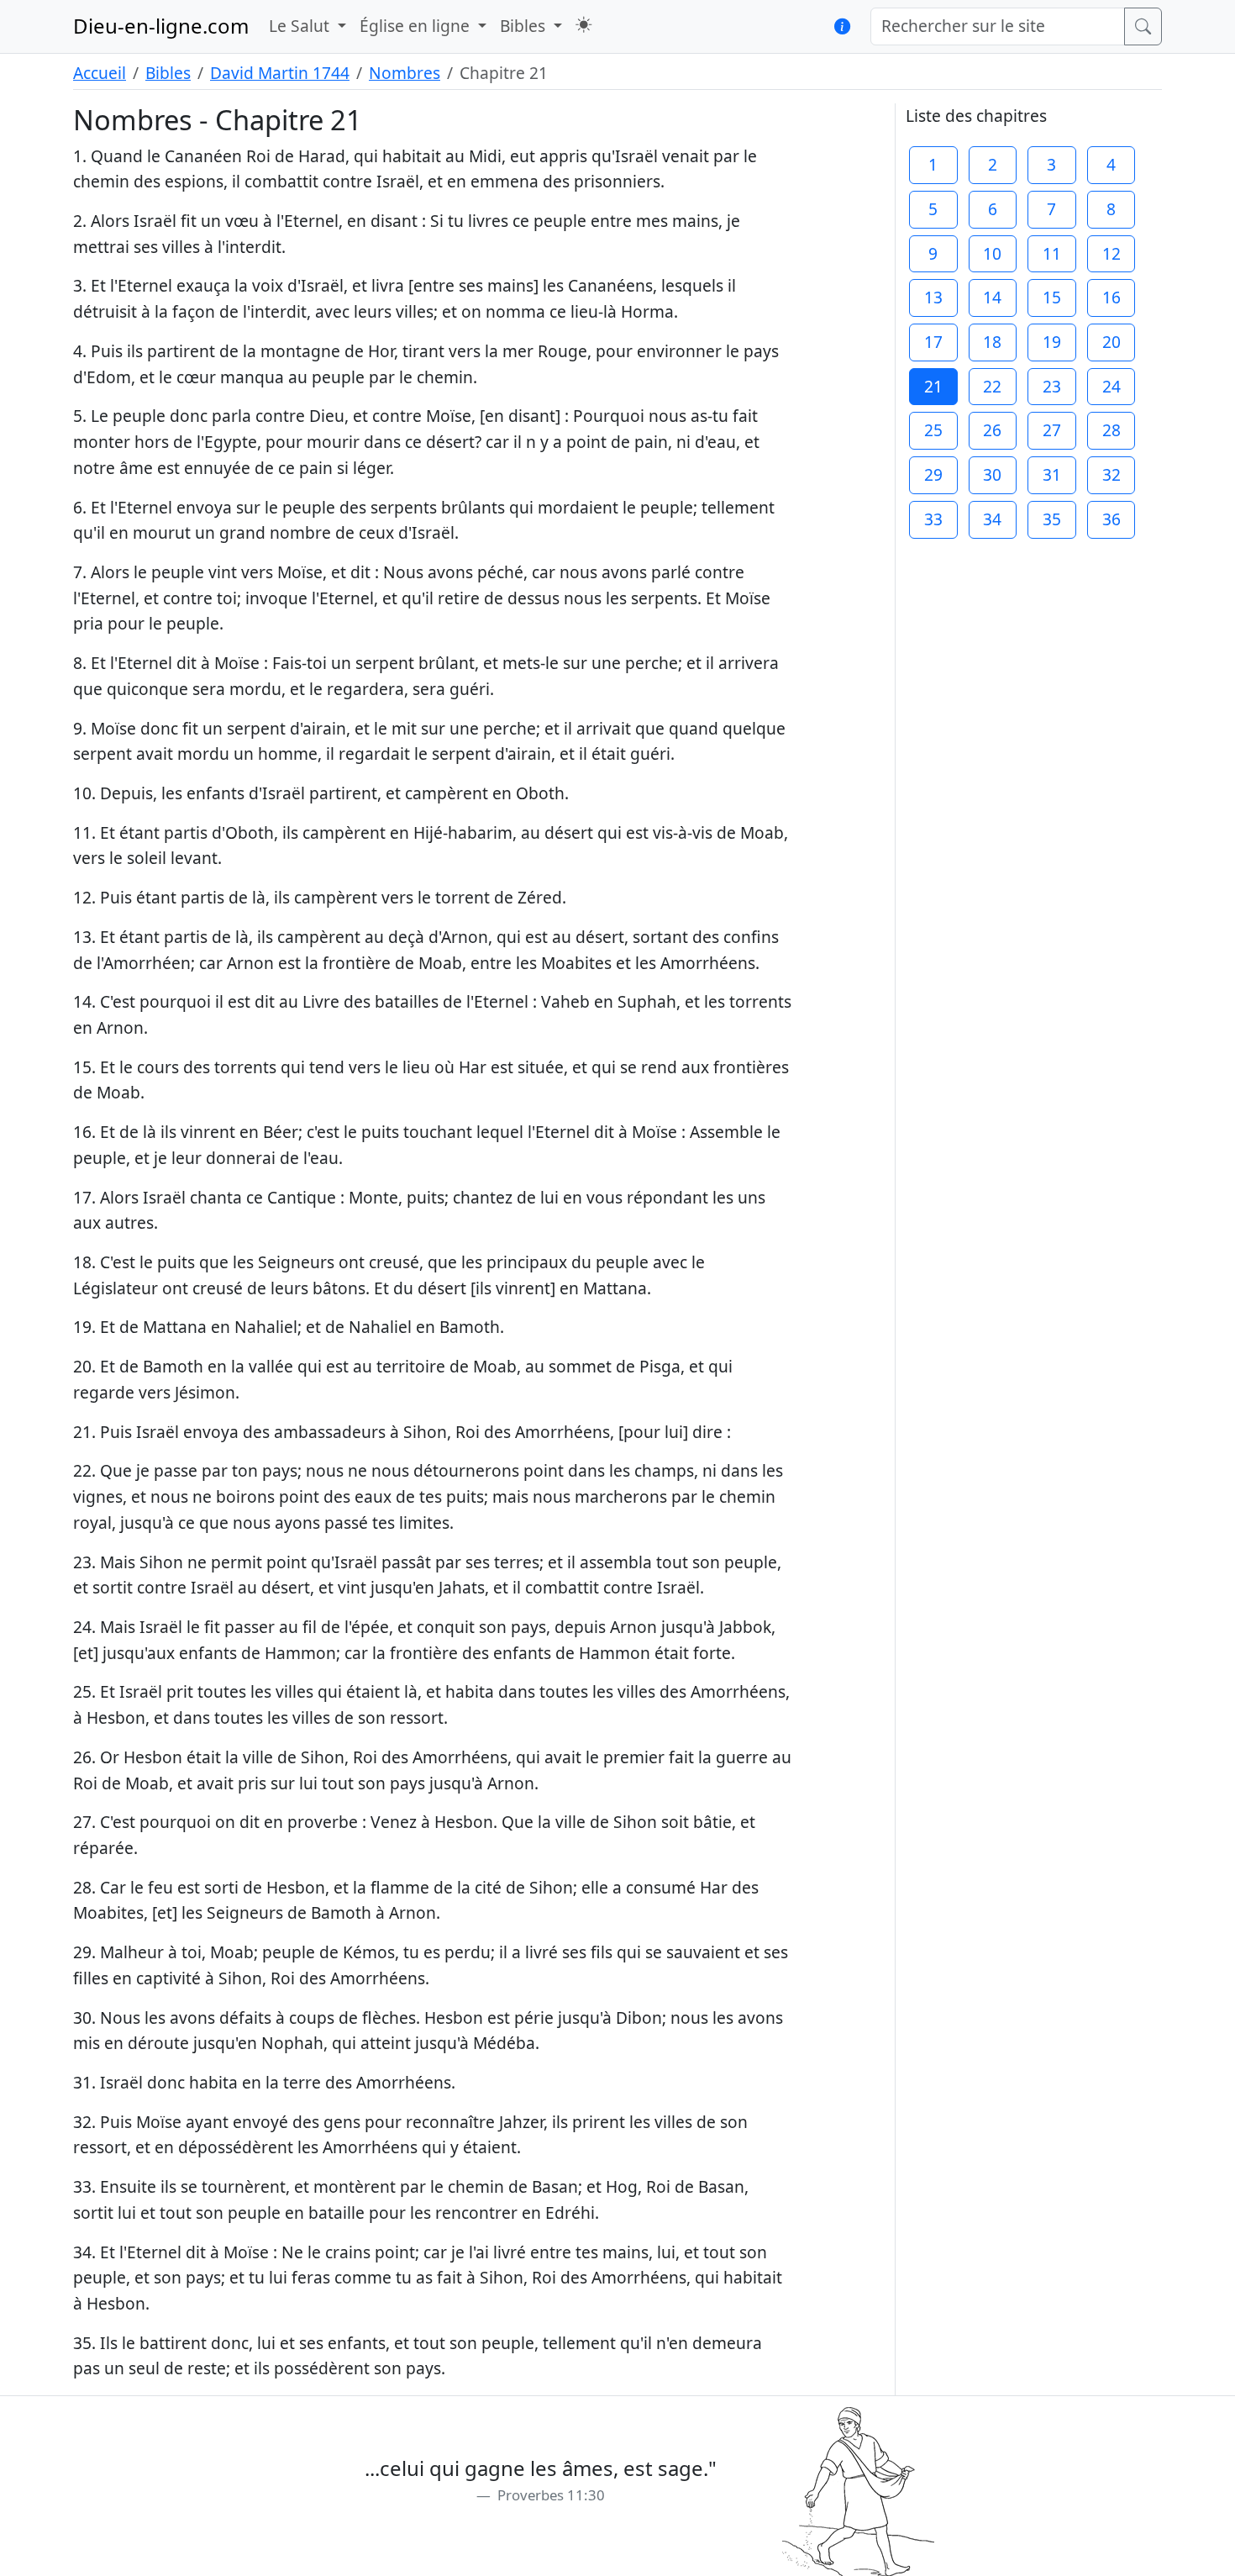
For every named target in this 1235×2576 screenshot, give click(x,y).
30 (992, 474)
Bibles (168, 73)
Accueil (100, 73)
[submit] (1143, 26)
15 (1052, 297)
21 (933, 386)
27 (1052, 430)
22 (992, 386)
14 (992, 297)
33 (933, 519)
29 (933, 474)
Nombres (405, 73)
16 (1111, 297)
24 (1111, 386)
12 (1111, 253)
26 (992, 430)
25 (933, 430)
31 (1052, 474)
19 (1052, 342)
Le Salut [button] (301, 26)
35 (1052, 519)
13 (933, 297)
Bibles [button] (525, 26)
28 (1111, 430)
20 (1111, 342)
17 (933, 342)
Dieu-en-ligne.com (161, 26)
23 (1052, 386)
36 (1111, 519)
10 (992, 253)
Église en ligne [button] (417, 26)
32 (1111, 474)
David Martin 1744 (280, 73)
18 (992, 342)
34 (992, 519)
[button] (583, 25)
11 (1052, 253)
